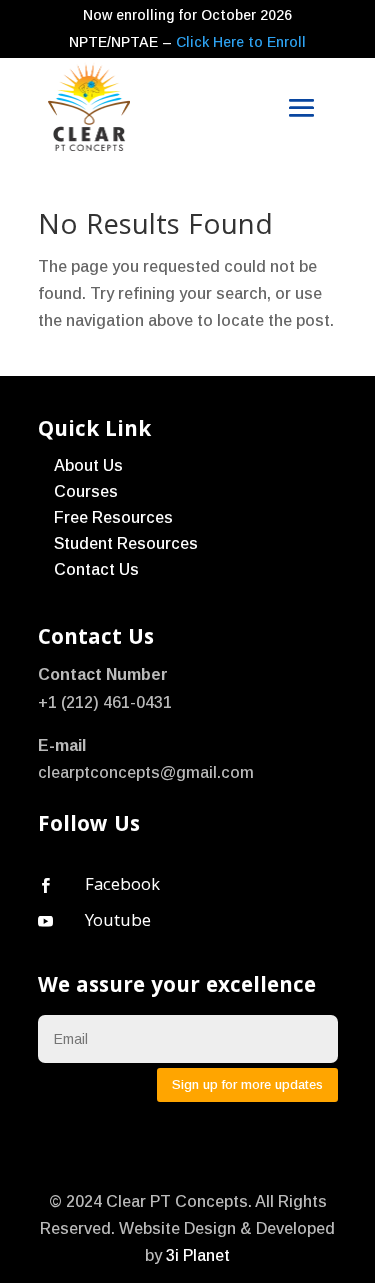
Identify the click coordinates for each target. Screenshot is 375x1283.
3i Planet (198, 1255)
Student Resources (126, 543)
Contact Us (96, 569)
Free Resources (113, 517)
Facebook (122, 886)
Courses (86, 491)
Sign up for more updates (247, 1084)
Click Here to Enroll (241, 42)
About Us (88, 465)
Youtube (118, 922)
